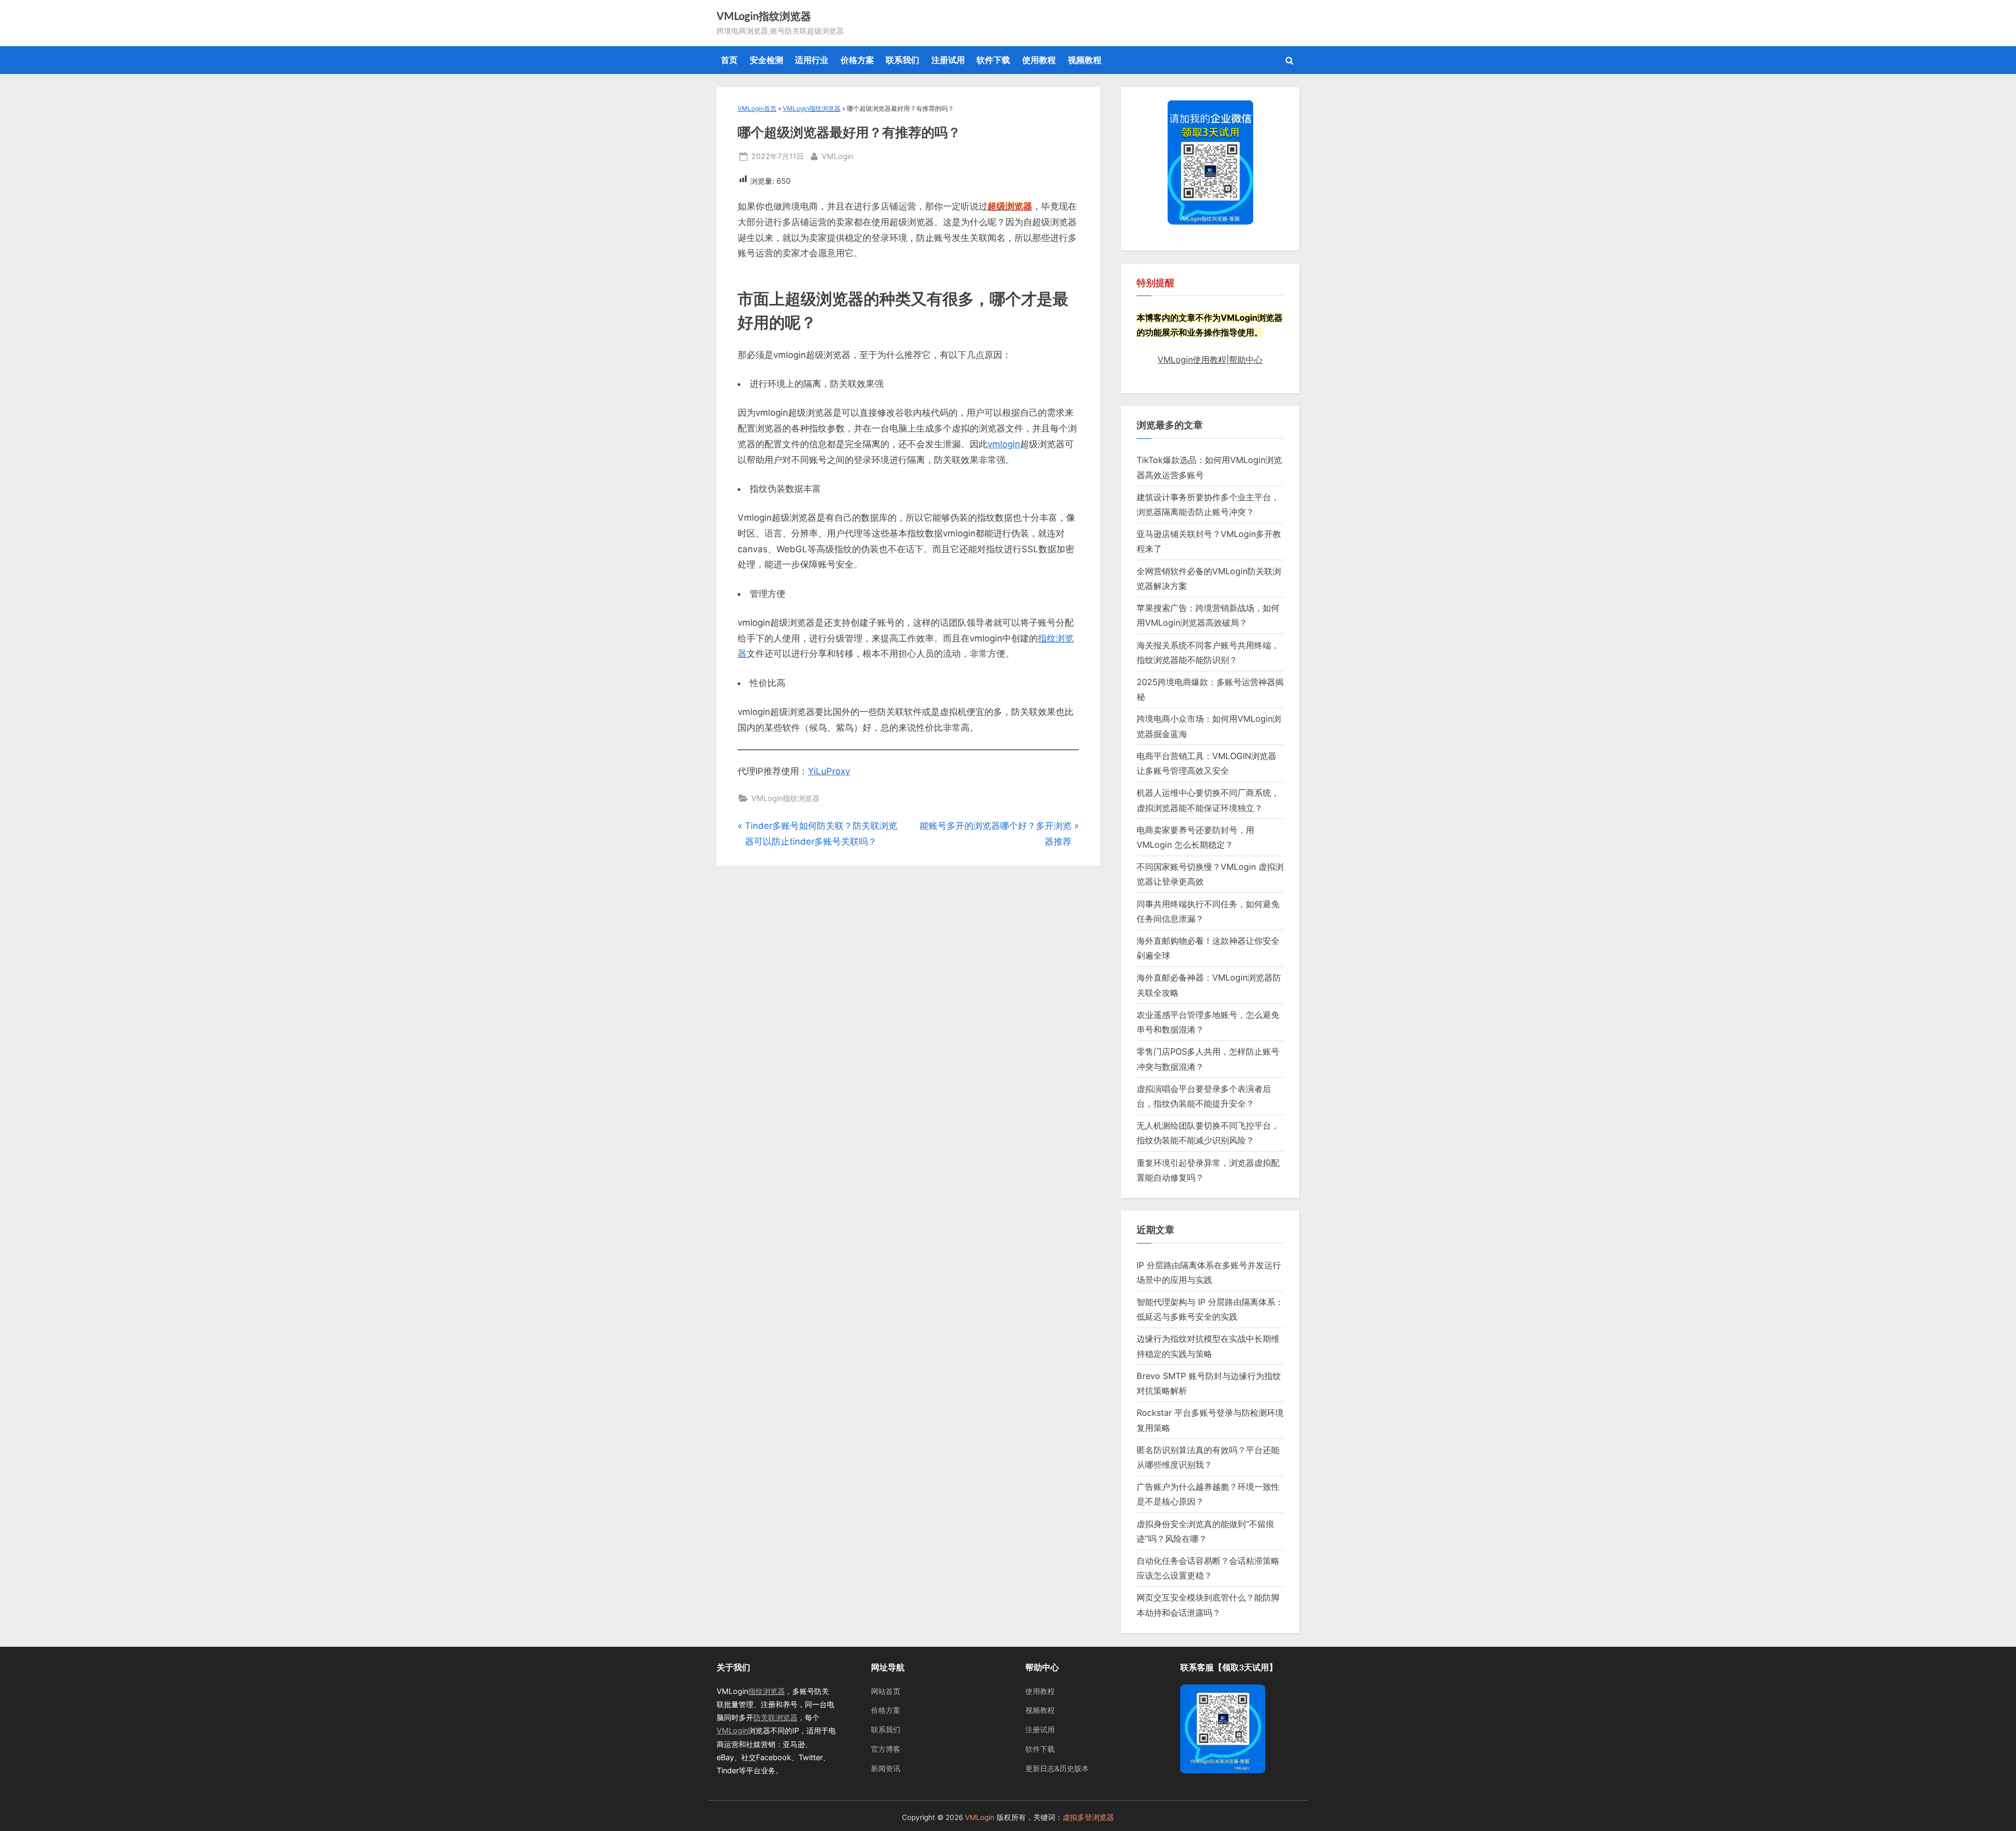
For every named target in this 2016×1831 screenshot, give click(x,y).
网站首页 (886, 1691)
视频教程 (1085, 60)
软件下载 (993, 60)
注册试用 (948, 60)
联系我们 (902, 60)
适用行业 (812, 60)
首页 (729, 60)
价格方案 (857, 60)
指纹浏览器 (766, 1691)
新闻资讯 (886, 1768)
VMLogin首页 (757, 108)
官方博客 (886, 1749)
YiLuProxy (829, 771)
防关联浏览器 (775, 1717)
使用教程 (1039, 60)
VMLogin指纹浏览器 (764, 17)
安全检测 (766, 60)
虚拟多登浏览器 (1088, 1817)
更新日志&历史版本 (1057, 1768)
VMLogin (837, 156)
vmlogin (1004, 444)
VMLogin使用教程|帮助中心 (1210, 360)
